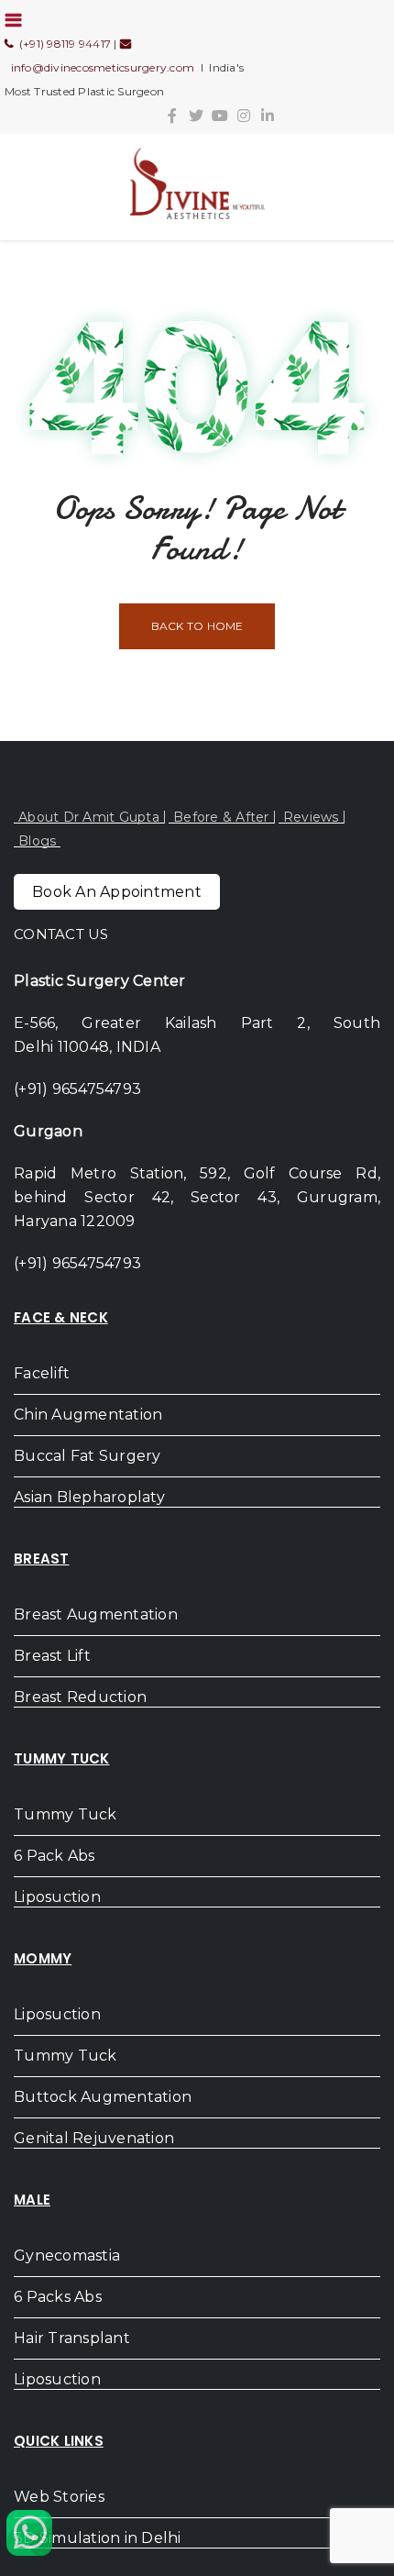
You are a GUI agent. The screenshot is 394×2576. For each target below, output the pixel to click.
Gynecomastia (67, 2255)
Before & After (221, 817)
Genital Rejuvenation (94, 2138)
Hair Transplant (72, 2338)
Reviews (311, 817)
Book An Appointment (117, 892)
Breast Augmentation (96, 1614)
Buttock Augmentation (103, 2097)
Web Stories (59, 2497)
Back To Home (197, 626)
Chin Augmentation (88, 1415)
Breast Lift (52, 1656)
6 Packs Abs (58, 2297)
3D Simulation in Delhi (98, 2538)
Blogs (37, 841)
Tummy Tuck (66, 1814)
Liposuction (57, 1897)
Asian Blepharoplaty (89, 1497)
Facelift (42, 1373)
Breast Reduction (80, 1697)
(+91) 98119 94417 (62, 44)
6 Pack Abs (55, 1856)
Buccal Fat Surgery (88, 1456)
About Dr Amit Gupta (89, 817)
